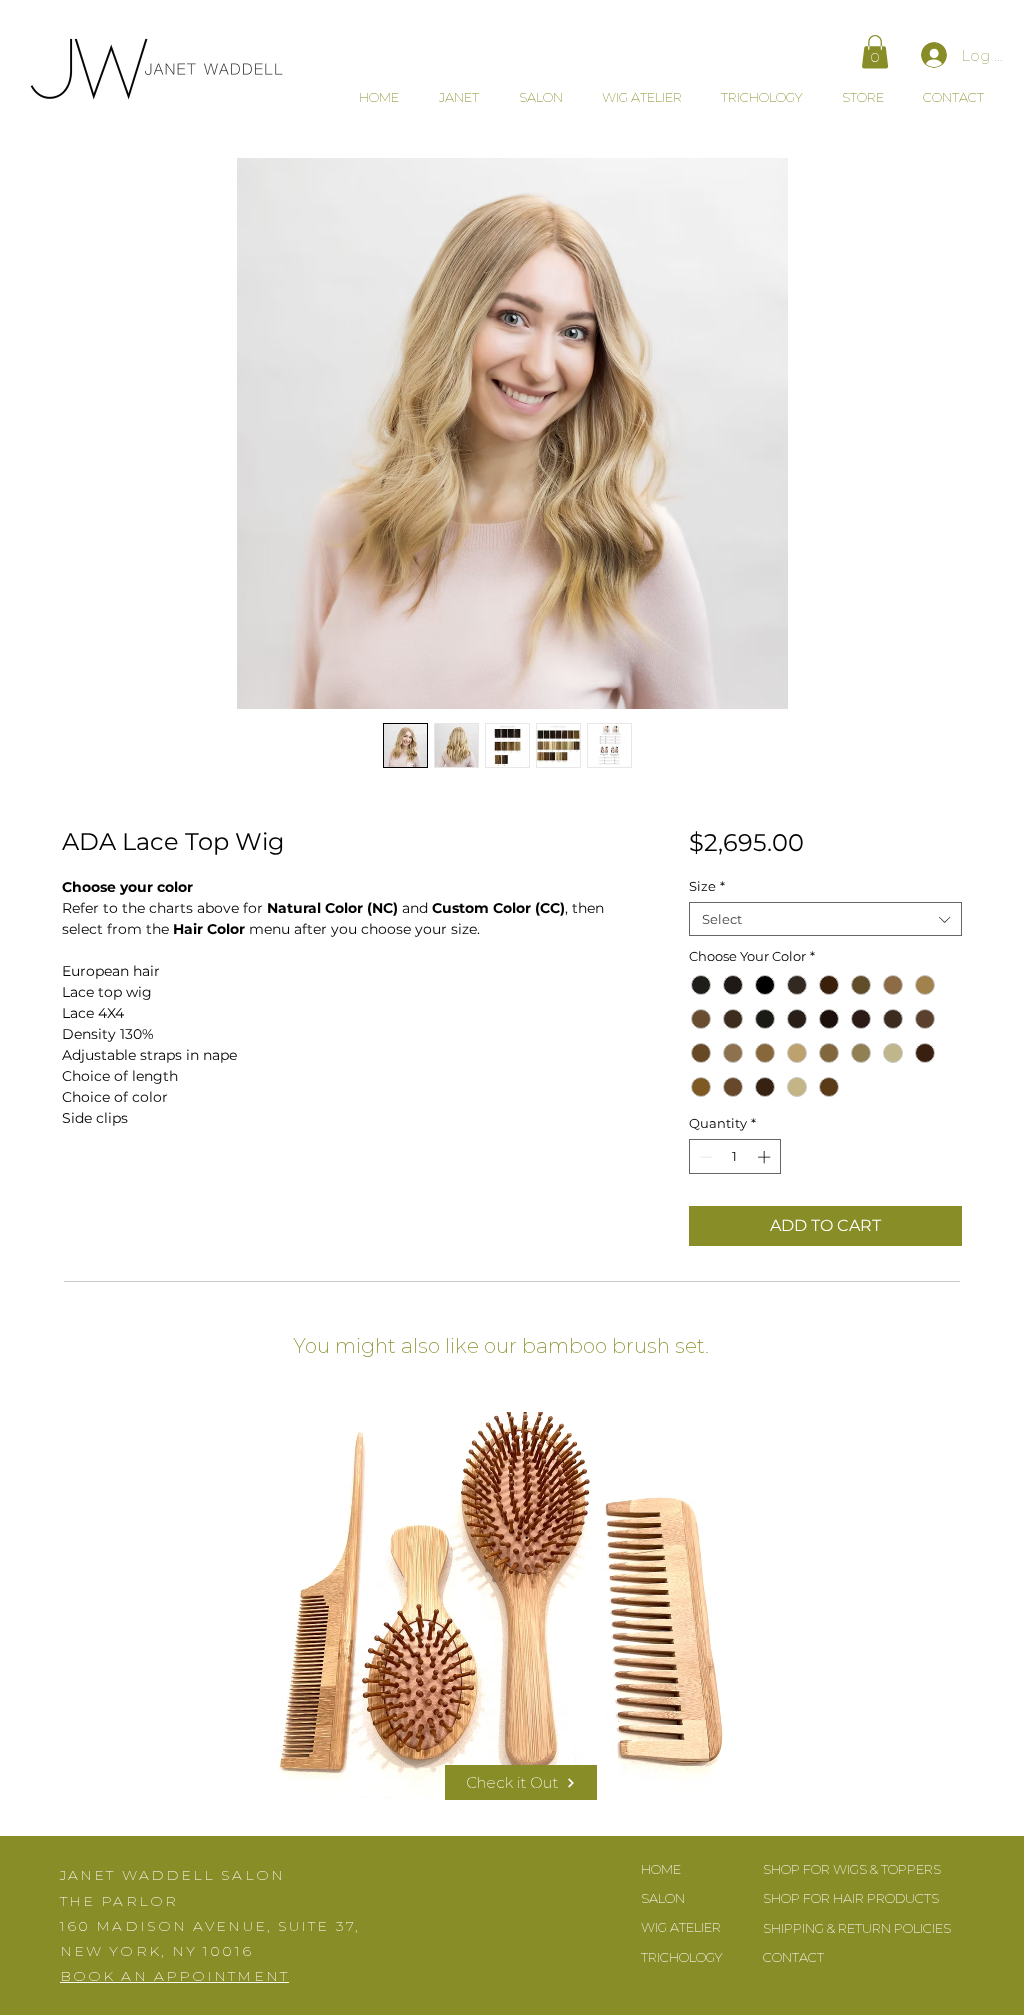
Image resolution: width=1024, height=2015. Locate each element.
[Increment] (766, 1157)
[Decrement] (704, 1157)
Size (707, 886)
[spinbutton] (734, 1157)
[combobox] (825, 919)
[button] (875, 51)
